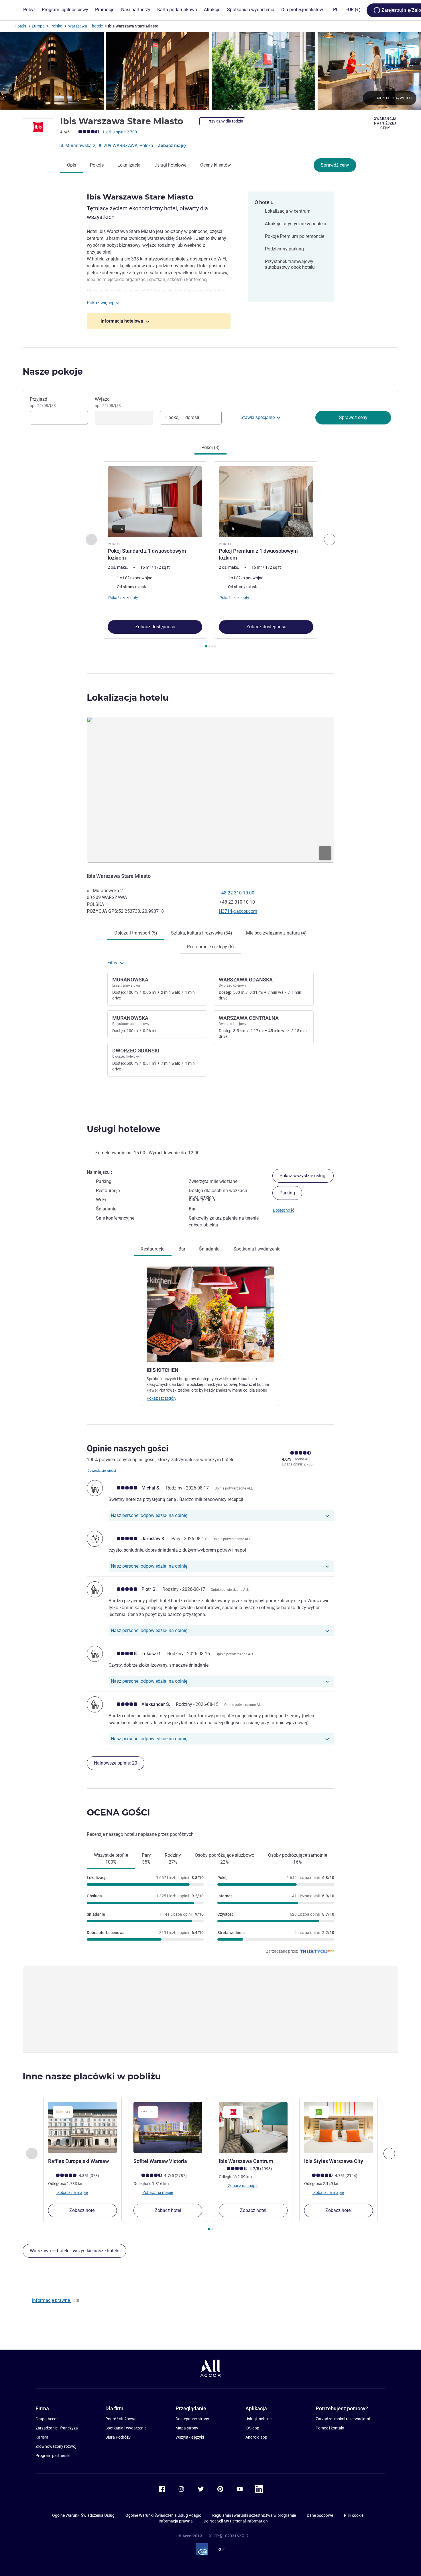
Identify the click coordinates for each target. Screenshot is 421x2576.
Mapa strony (187, 2428)
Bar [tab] (182, 1249)
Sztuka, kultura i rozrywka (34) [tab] (202, 933)
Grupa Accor (47, 2419)
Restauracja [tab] (153, 1249)
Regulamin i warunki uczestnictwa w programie (254, 2515)
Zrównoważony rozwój (56, 2446)
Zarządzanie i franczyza (57, 2428)
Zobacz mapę (172, 146)
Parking (287, 1193)
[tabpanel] (210, 555)
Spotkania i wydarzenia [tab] (257, 1249)
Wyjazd (108, 402)
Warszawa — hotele (85, 26)
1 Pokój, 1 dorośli (182, 417)
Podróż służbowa (121, 2419)
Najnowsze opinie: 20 (116, 1763)
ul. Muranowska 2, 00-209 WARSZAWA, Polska (107, 146)
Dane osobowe (320, 2515)
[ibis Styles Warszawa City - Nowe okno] (339, 2127)
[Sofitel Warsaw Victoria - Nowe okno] (168, 2127)
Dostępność (284, 1210)
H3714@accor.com (238, 911)
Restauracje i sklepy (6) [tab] (210, 947)
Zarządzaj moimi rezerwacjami (343, 2419)
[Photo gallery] (210, 71)
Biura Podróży (118, 2437)
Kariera (42, 2437)
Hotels (20, 26)
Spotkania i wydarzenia (126, 2428)
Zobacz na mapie (72, 2192)
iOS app (252, 2428)
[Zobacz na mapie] (210, 790)
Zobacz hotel (82, 2210)
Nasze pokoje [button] (53, 372)
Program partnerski (53, 2456)
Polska (56, 26)
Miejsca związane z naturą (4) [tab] (276, 933)
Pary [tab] (146, 1859)
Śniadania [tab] (209, 1249)
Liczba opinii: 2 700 (120, 132)
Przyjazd (43, 402)
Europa (38, 26)
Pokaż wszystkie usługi (303, 1176)
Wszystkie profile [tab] (111, 1859)
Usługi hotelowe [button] (124, 1129)
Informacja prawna (176, 2521)
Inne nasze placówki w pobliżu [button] (92, 2076)
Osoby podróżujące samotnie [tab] (298, 1859)
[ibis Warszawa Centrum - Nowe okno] (253, 2127)
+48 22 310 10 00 (237, 893)
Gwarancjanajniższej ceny (385, 123)
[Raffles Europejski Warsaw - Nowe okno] (82, 2127)
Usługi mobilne (258, 2419)
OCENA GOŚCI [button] (118, 1813)
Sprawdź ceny (335, 165)
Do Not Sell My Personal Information (236, 2521)
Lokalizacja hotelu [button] (128, 698)
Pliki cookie (354, 2515)
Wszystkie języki (190, 2437)
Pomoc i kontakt (330, 2428)
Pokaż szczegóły (162, 1398)
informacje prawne (52, 2300)
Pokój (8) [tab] (210, 448)
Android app (256, 2437)
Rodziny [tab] (173, 1859)
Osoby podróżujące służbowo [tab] (225, 1859)
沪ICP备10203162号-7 (229, 2536)
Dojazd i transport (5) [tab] (136, 933)
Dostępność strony (192, 2419)
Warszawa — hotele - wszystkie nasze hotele (74, 2251)
